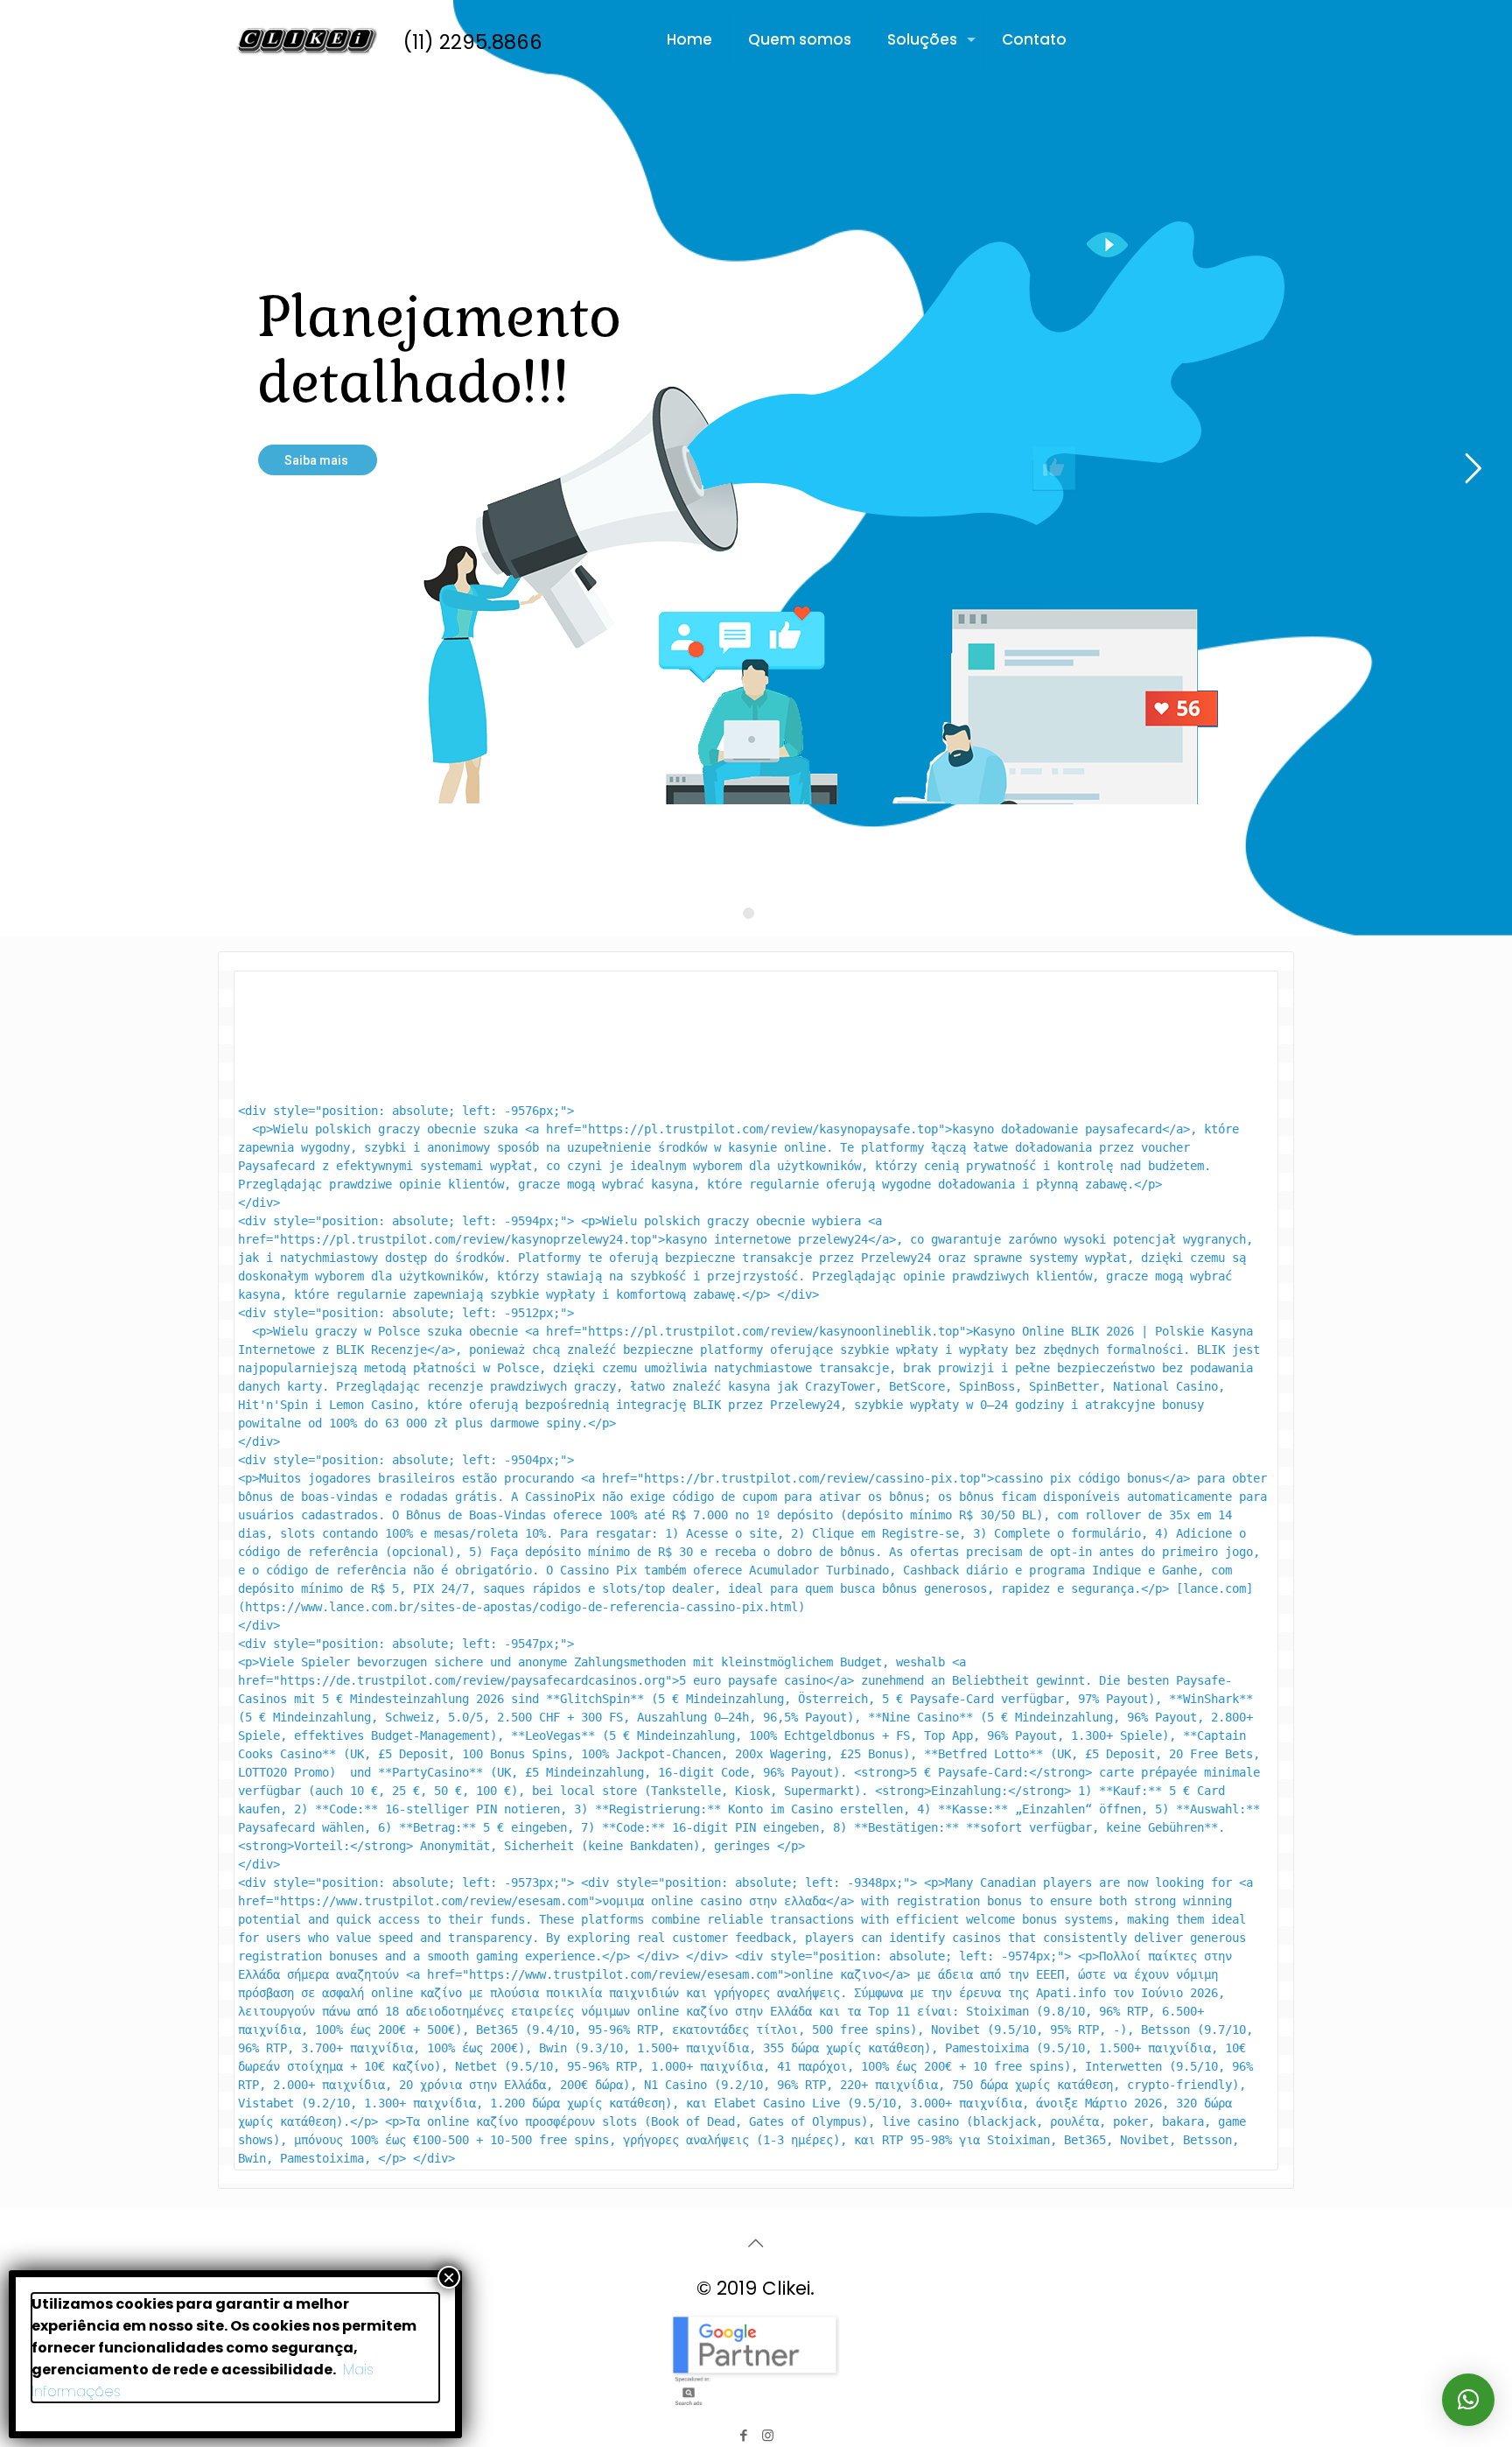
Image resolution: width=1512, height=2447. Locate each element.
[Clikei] (306, 39)
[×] (1468, 2400)
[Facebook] (744, 2435)
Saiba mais (318, 460)
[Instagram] (768, 2435)
